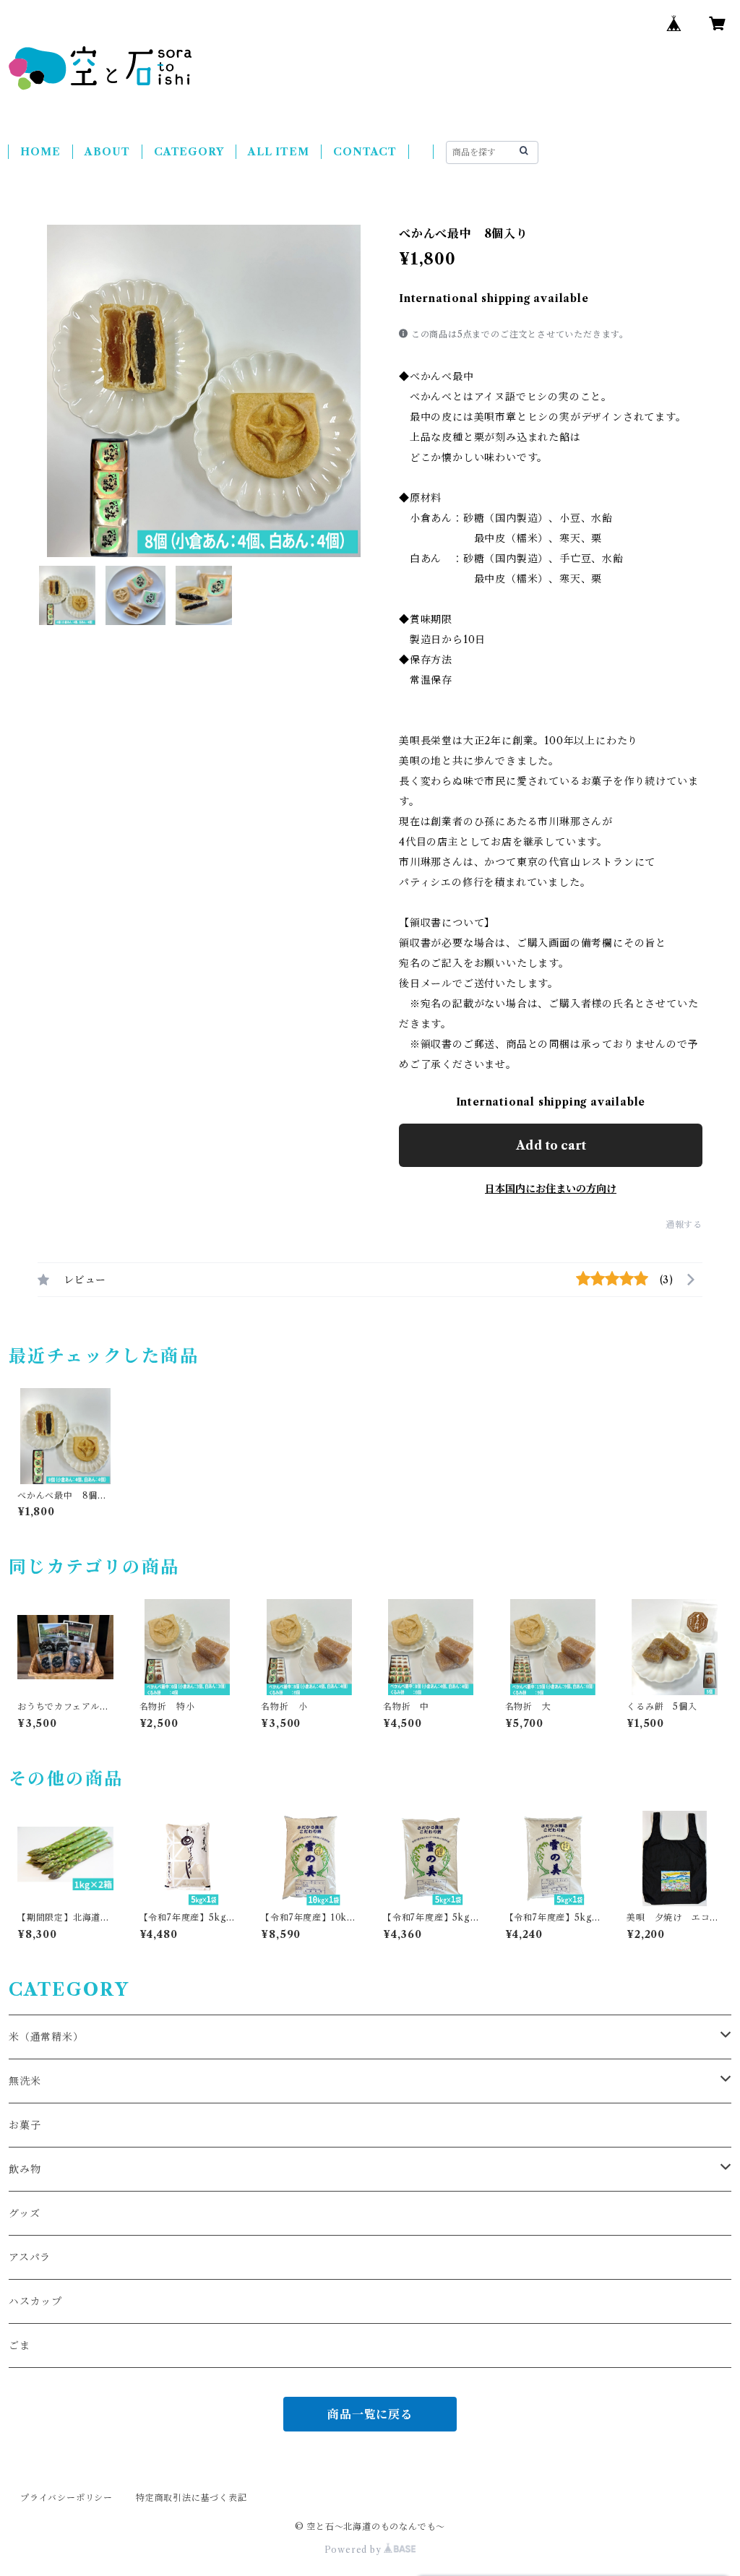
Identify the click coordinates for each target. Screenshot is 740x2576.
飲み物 (25, 2169)
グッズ (24, 2213)
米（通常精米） (46, 2037)
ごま (20, 2345)
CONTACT (365, 152)
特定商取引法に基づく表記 (192, 2498)
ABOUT (107, 152)
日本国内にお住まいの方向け (551, 1189)
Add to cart (551, 1145)
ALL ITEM (278, 152)
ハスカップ (35, 2301)
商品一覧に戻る (370, 2414)
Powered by (354, 2550)
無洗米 (25, 2081)
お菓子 (25, 2125)
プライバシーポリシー (66, 2498)
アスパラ (30, 2257)
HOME (40, 152)
